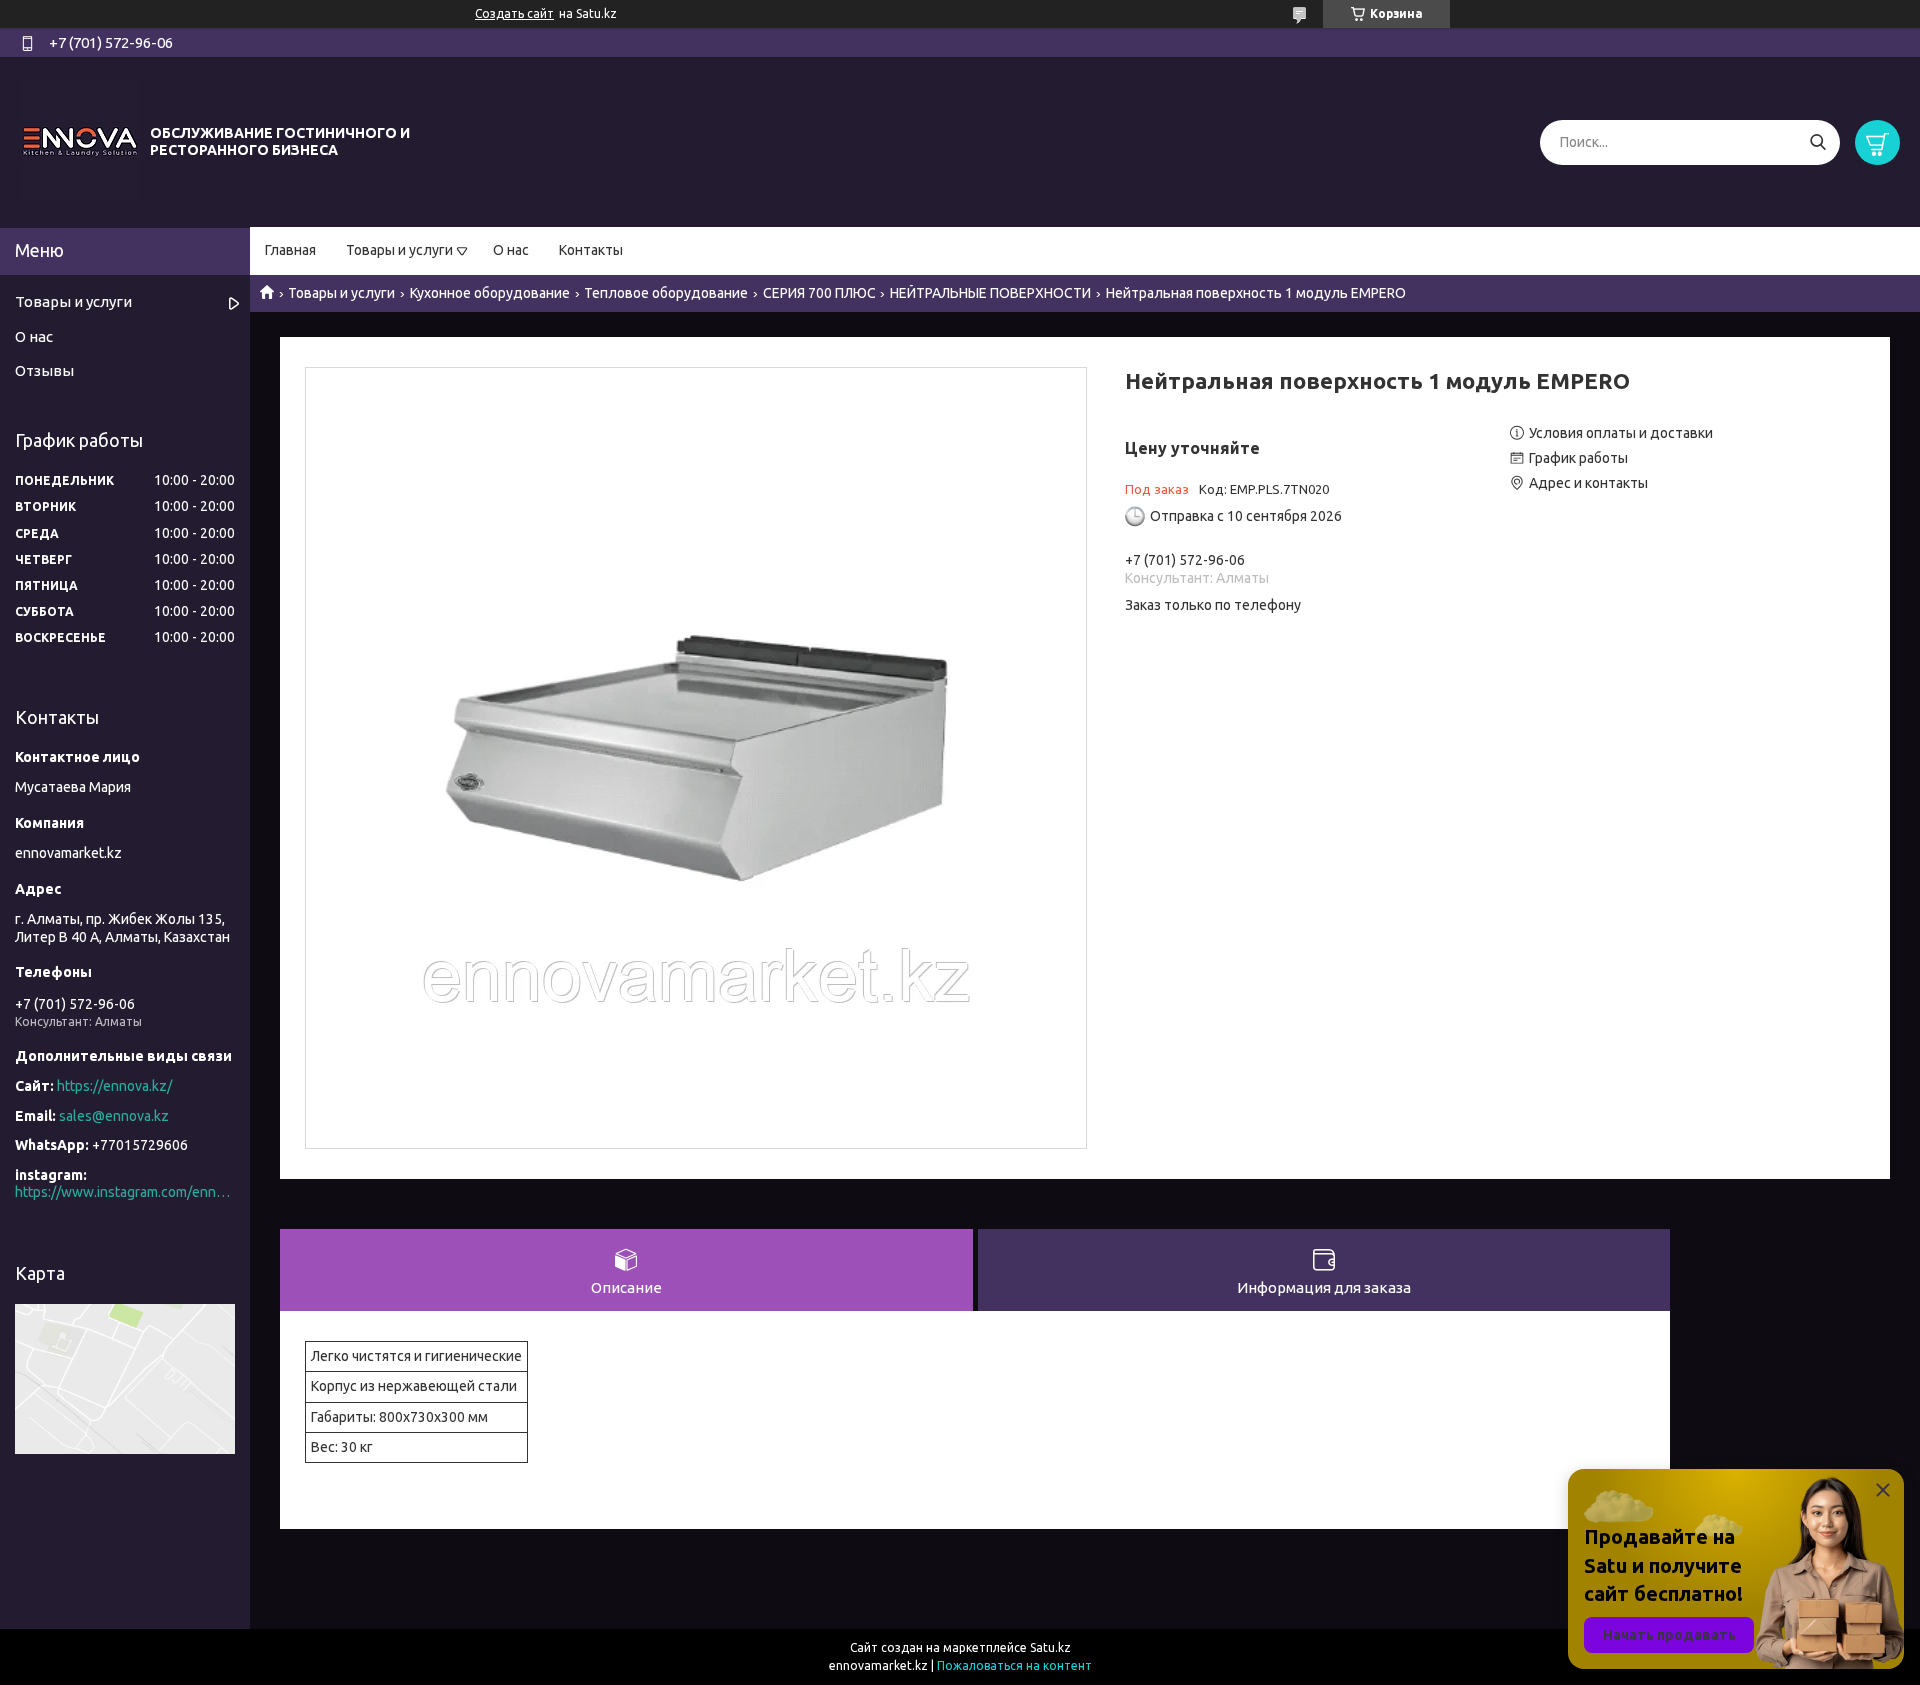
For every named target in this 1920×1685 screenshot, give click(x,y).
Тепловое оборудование (666, 293)
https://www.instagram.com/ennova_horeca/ (125, 1192)
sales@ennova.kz (114, 1116)
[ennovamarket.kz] (80, 141)
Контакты (591, 250)
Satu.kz (1050, 1647)
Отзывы (44, 370)
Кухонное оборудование (490, 293)
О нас (511, 250)
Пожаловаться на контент (1014, 1665)
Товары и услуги (399, 250)
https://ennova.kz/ (114, 1086)
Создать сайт (514, 13)
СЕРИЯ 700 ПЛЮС (819, 293)
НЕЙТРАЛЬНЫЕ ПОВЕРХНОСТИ (990, 293)
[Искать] (1817, 142)
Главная (290, 250)
